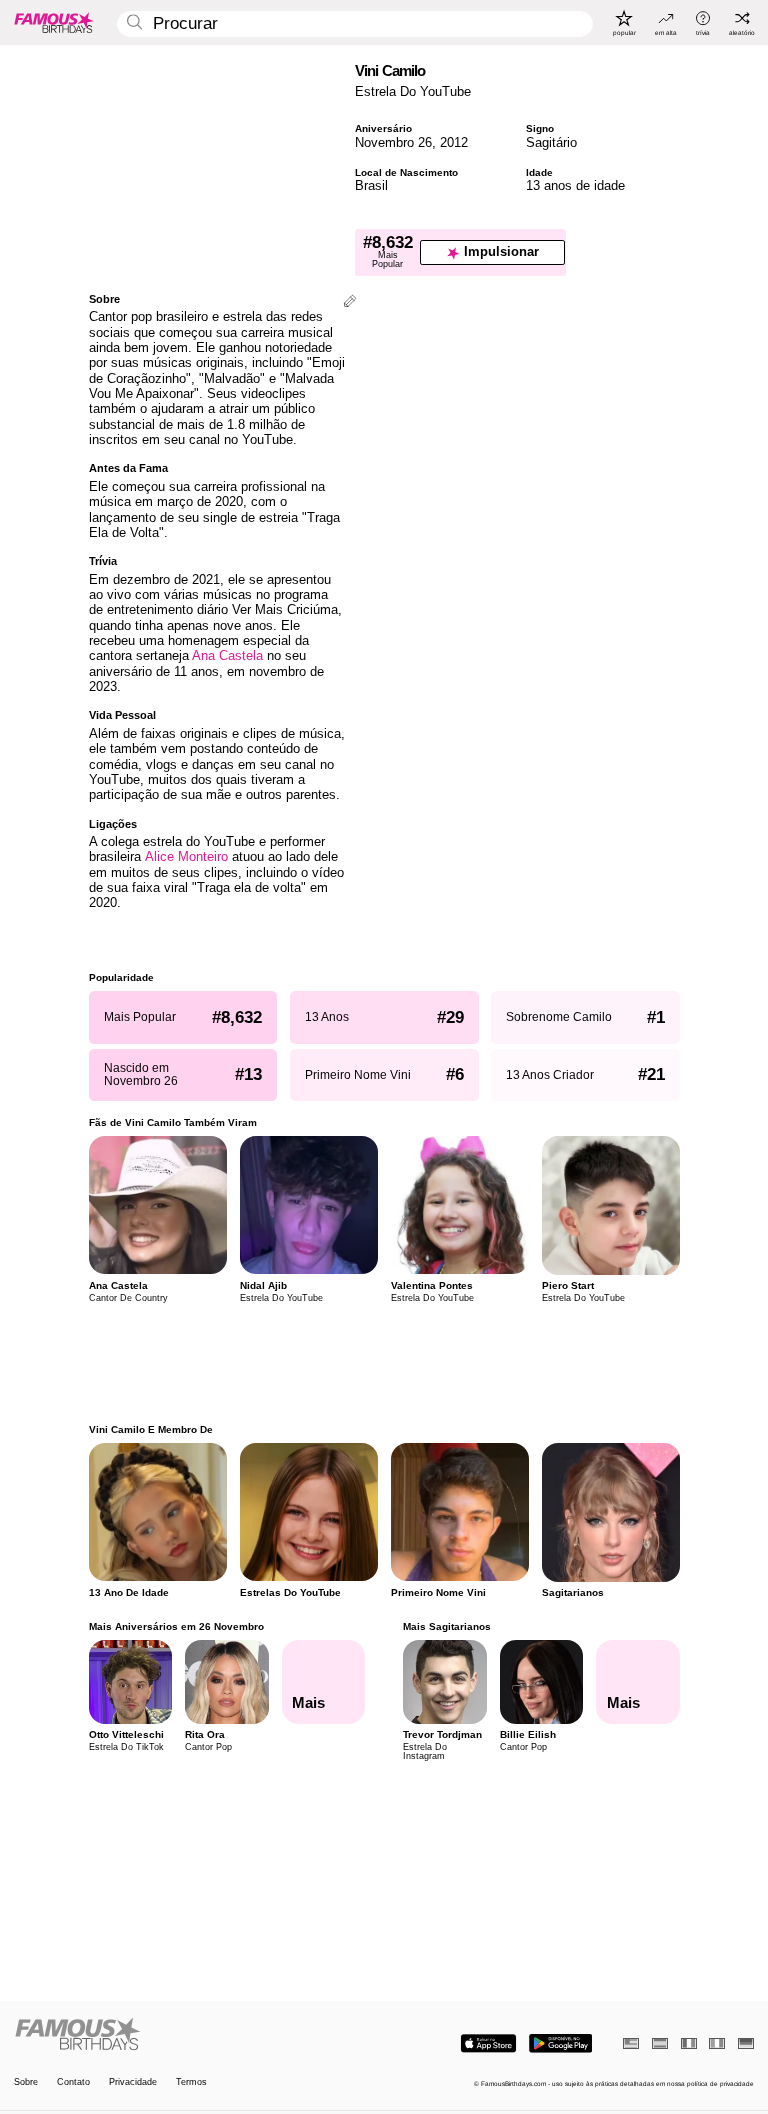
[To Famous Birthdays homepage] (54, 22)
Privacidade (133, 2082)
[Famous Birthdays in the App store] (488, 2043)
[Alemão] (746, 2043)
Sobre (26, 2082)
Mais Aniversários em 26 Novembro (176, 1626)
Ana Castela (227, 655)
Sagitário (551, 142)
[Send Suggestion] (350, 302)
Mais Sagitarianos (447, 1626)
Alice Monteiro (186, 856)
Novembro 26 (393, 142)
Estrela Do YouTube (413, 91)
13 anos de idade (575, 185)
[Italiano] (717, 2043)
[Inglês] (631, 2043)
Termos (191, 2082)
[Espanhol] (660, 2043)
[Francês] (689, 2043)
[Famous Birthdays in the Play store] (560, 2043)
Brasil (371, 185)
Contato (73, 2082)
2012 (454, 142)
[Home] (196, 2035)
